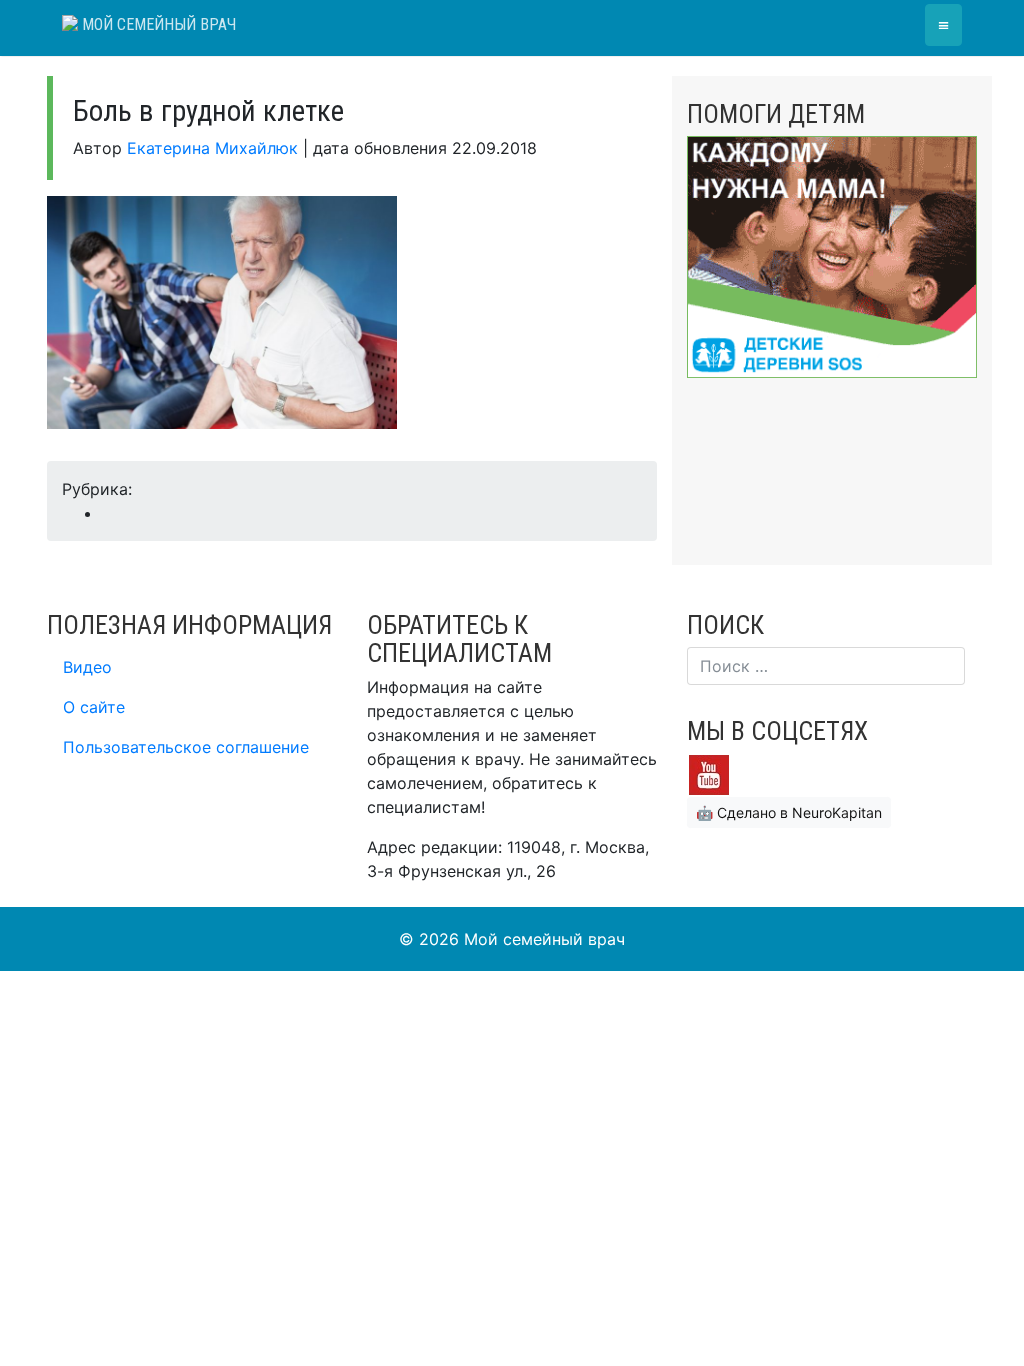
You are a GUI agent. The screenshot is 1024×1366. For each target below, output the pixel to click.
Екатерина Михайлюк (212, 148)
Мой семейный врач (157, 24)
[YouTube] (709, 774)
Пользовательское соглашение (186, 747)
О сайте (94, 707)
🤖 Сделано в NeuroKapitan (789, 812)
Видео (87, 667)
